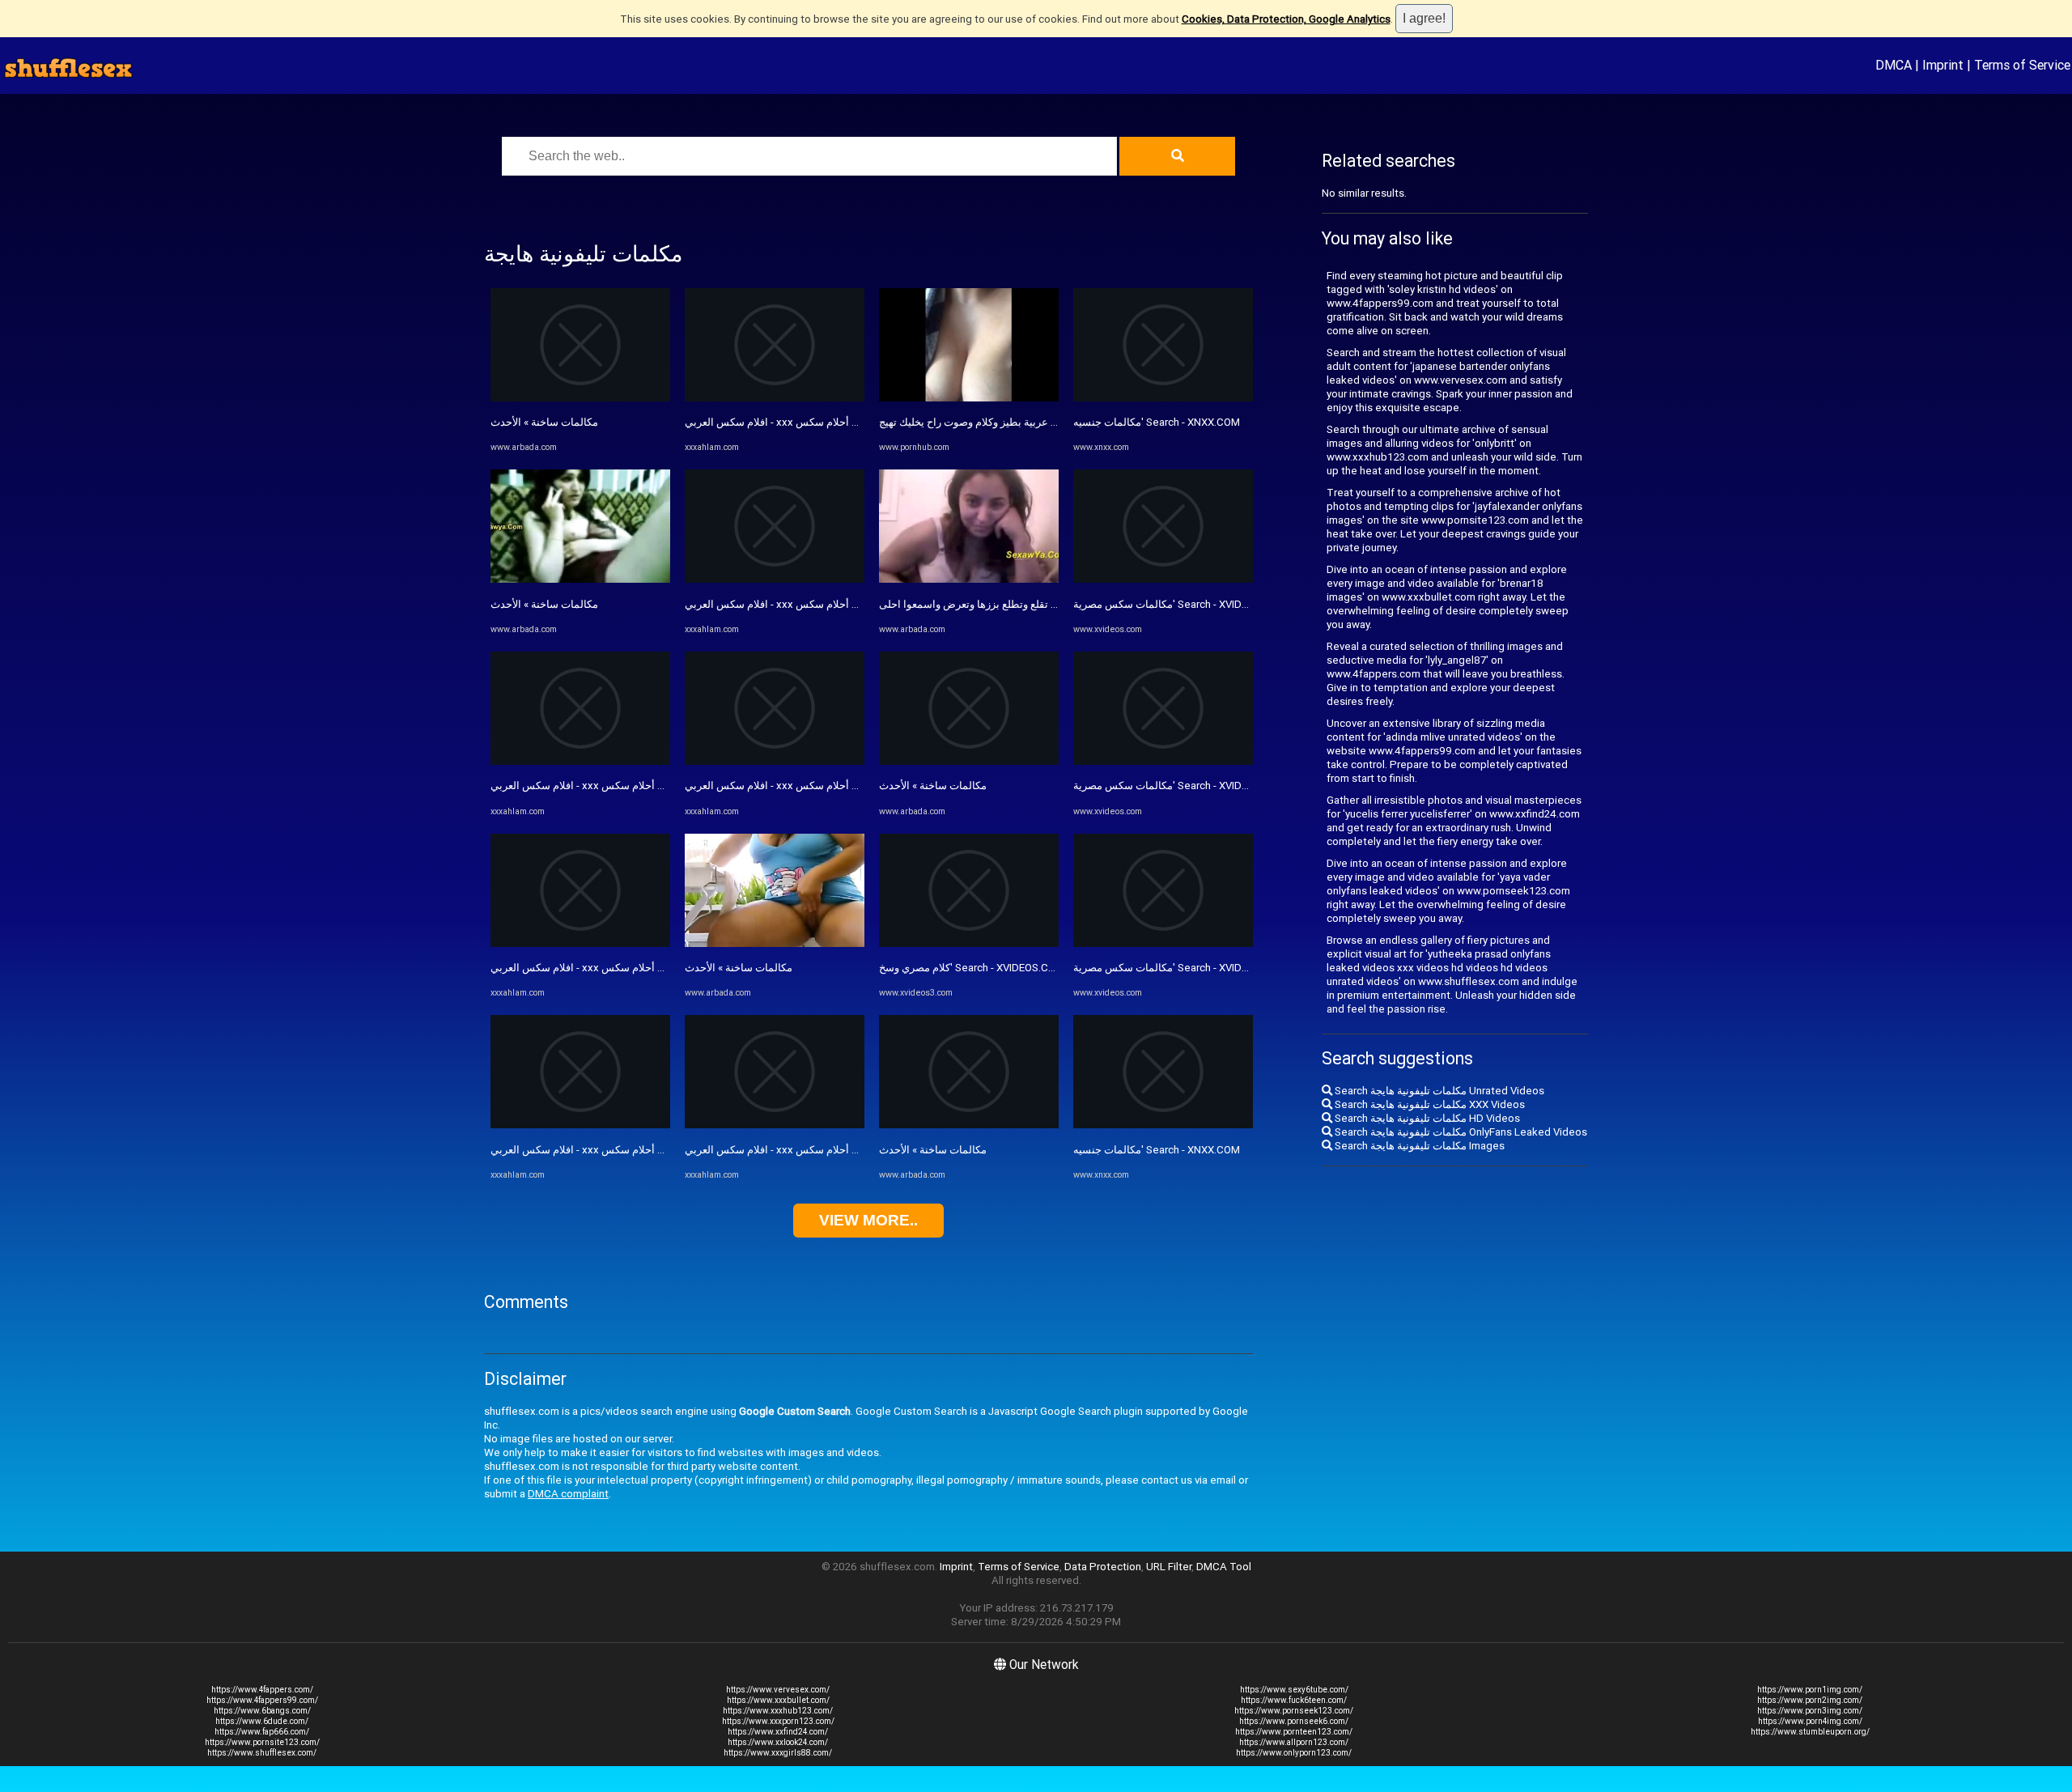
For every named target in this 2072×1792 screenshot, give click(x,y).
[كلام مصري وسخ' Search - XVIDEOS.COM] (969, 943)
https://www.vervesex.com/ (778, 1690)
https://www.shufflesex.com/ (262, 1753)
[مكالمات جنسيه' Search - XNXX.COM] (1163, 398)
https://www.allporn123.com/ (1294, 1742)
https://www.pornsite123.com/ (262, 1742)
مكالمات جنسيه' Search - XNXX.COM (1157, 422)
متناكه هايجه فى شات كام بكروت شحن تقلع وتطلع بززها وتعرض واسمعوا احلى (1049, 604)
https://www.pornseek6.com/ (1294, 1721)
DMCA (1894, 65)
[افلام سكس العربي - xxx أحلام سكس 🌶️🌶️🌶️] (580, 761)
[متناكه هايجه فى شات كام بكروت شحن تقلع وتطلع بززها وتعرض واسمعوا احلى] (969, 579)
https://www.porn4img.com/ (1810, 1721)
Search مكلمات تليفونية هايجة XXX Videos (1429, 1104)
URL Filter (1169, 1567)
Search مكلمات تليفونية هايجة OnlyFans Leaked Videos (1460, 1132)
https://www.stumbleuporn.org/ (1810, 1732)
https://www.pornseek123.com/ (1294, 1711)
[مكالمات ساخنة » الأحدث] (580, 398)
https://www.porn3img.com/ (1810, 1711)
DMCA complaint (568, 1494)
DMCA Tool (1224, 1567)
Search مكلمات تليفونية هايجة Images (1418, 1146)
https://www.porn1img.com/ (1810, 1690)
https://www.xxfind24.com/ (778, 1732)
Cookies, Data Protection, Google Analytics (1286, 19)
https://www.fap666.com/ (262, 1732)
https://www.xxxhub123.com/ (778, 1711)
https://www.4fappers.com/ (262, 1690)
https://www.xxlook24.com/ (778, 1742)
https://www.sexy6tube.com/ (1294, 1690)
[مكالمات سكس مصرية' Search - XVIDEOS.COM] (1163, 579)
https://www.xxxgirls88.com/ (778, 1753)
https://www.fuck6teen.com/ (1294, 1700)
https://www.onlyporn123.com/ (1294, 1753)
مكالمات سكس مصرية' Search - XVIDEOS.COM (1180, 604)
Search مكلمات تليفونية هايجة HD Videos (1426, 1118)
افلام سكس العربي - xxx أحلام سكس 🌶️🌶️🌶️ (594, 786)
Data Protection (1103, 1567)
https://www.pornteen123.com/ (1294, 1732)
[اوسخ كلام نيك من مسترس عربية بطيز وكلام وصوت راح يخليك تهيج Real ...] (969, 398)
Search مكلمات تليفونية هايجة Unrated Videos (1438, 1091)
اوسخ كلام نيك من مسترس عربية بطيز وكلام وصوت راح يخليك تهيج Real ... (1040, 422)
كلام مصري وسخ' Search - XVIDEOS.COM (972, 968)
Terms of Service (2022, 65)
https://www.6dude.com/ (262, 1721)
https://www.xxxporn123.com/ (778, 1721)
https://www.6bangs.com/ (262, 1711)
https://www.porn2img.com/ (1810, 1700)
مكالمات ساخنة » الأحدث (544, 422)
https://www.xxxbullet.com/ (778, 1700)
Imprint (1943, 65)
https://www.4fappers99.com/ (262, 1700)
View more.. (868, 1220)
